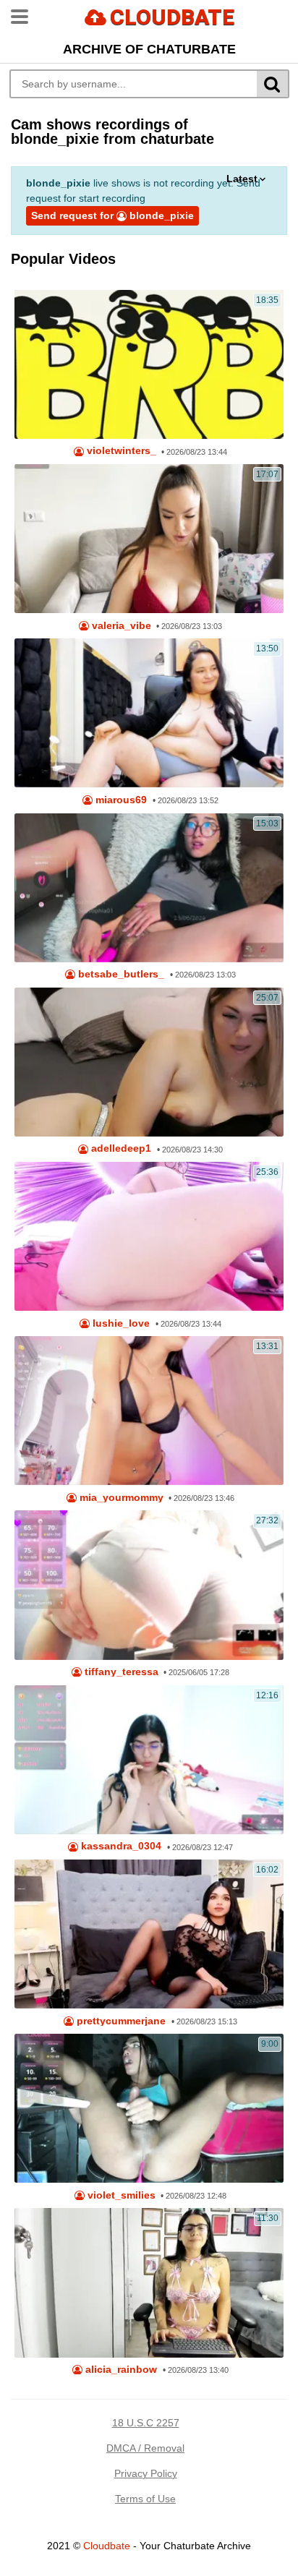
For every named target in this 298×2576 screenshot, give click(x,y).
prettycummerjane (120, 2021)
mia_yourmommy (120, 1498)
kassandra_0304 (120, 1846)
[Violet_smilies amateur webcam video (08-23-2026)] (149, 2108)
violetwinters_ (120, 451)
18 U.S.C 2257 (146, 2423)
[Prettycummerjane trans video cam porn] (149, 1934)
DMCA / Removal (145, 2448)
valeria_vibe (120, 626)
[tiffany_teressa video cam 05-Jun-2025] (149, 1585)
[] (273, 84)
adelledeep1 (120, 1148)
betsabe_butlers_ (120, 974)
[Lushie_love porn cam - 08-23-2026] (149, 1236)
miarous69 (120, 800)
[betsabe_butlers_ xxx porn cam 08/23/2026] (149, 888)
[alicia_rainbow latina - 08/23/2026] (149, 2282)
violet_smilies (120, 2195)
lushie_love (120, 1323)
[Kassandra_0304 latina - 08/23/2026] (149, 1760)
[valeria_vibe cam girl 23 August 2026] (149, 539)
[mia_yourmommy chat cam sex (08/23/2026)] (149, 1411)
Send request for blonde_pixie (112, 215)
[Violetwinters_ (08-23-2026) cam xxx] (149, 364)
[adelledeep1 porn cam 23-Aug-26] (149, 1062)
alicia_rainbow (120, 2370)
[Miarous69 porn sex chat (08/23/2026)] (149, 713)
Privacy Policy (146, 2473)
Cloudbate (107, 2546)
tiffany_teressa (120, 1672)
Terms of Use (145, 2499)
